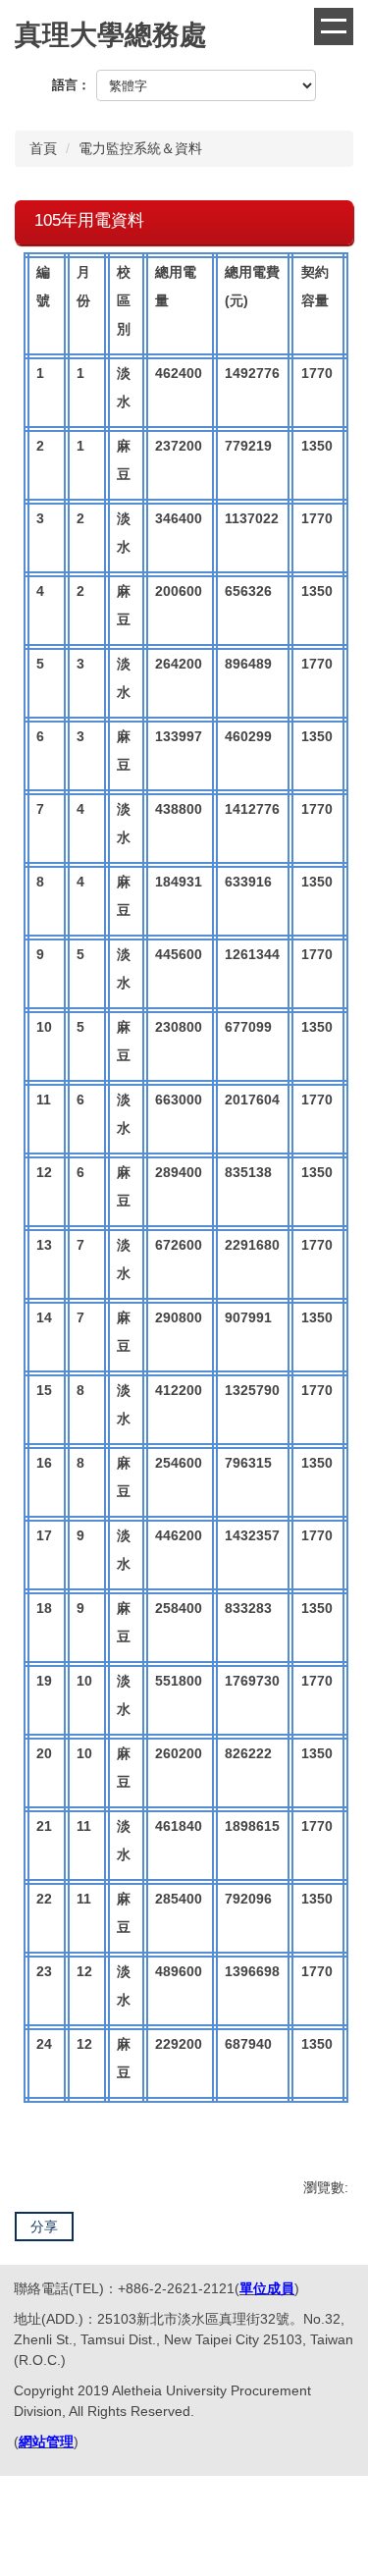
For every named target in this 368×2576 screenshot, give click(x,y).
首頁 (43, 148)
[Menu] (334, 27)
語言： (71, 85)
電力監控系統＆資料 (140, 148)
